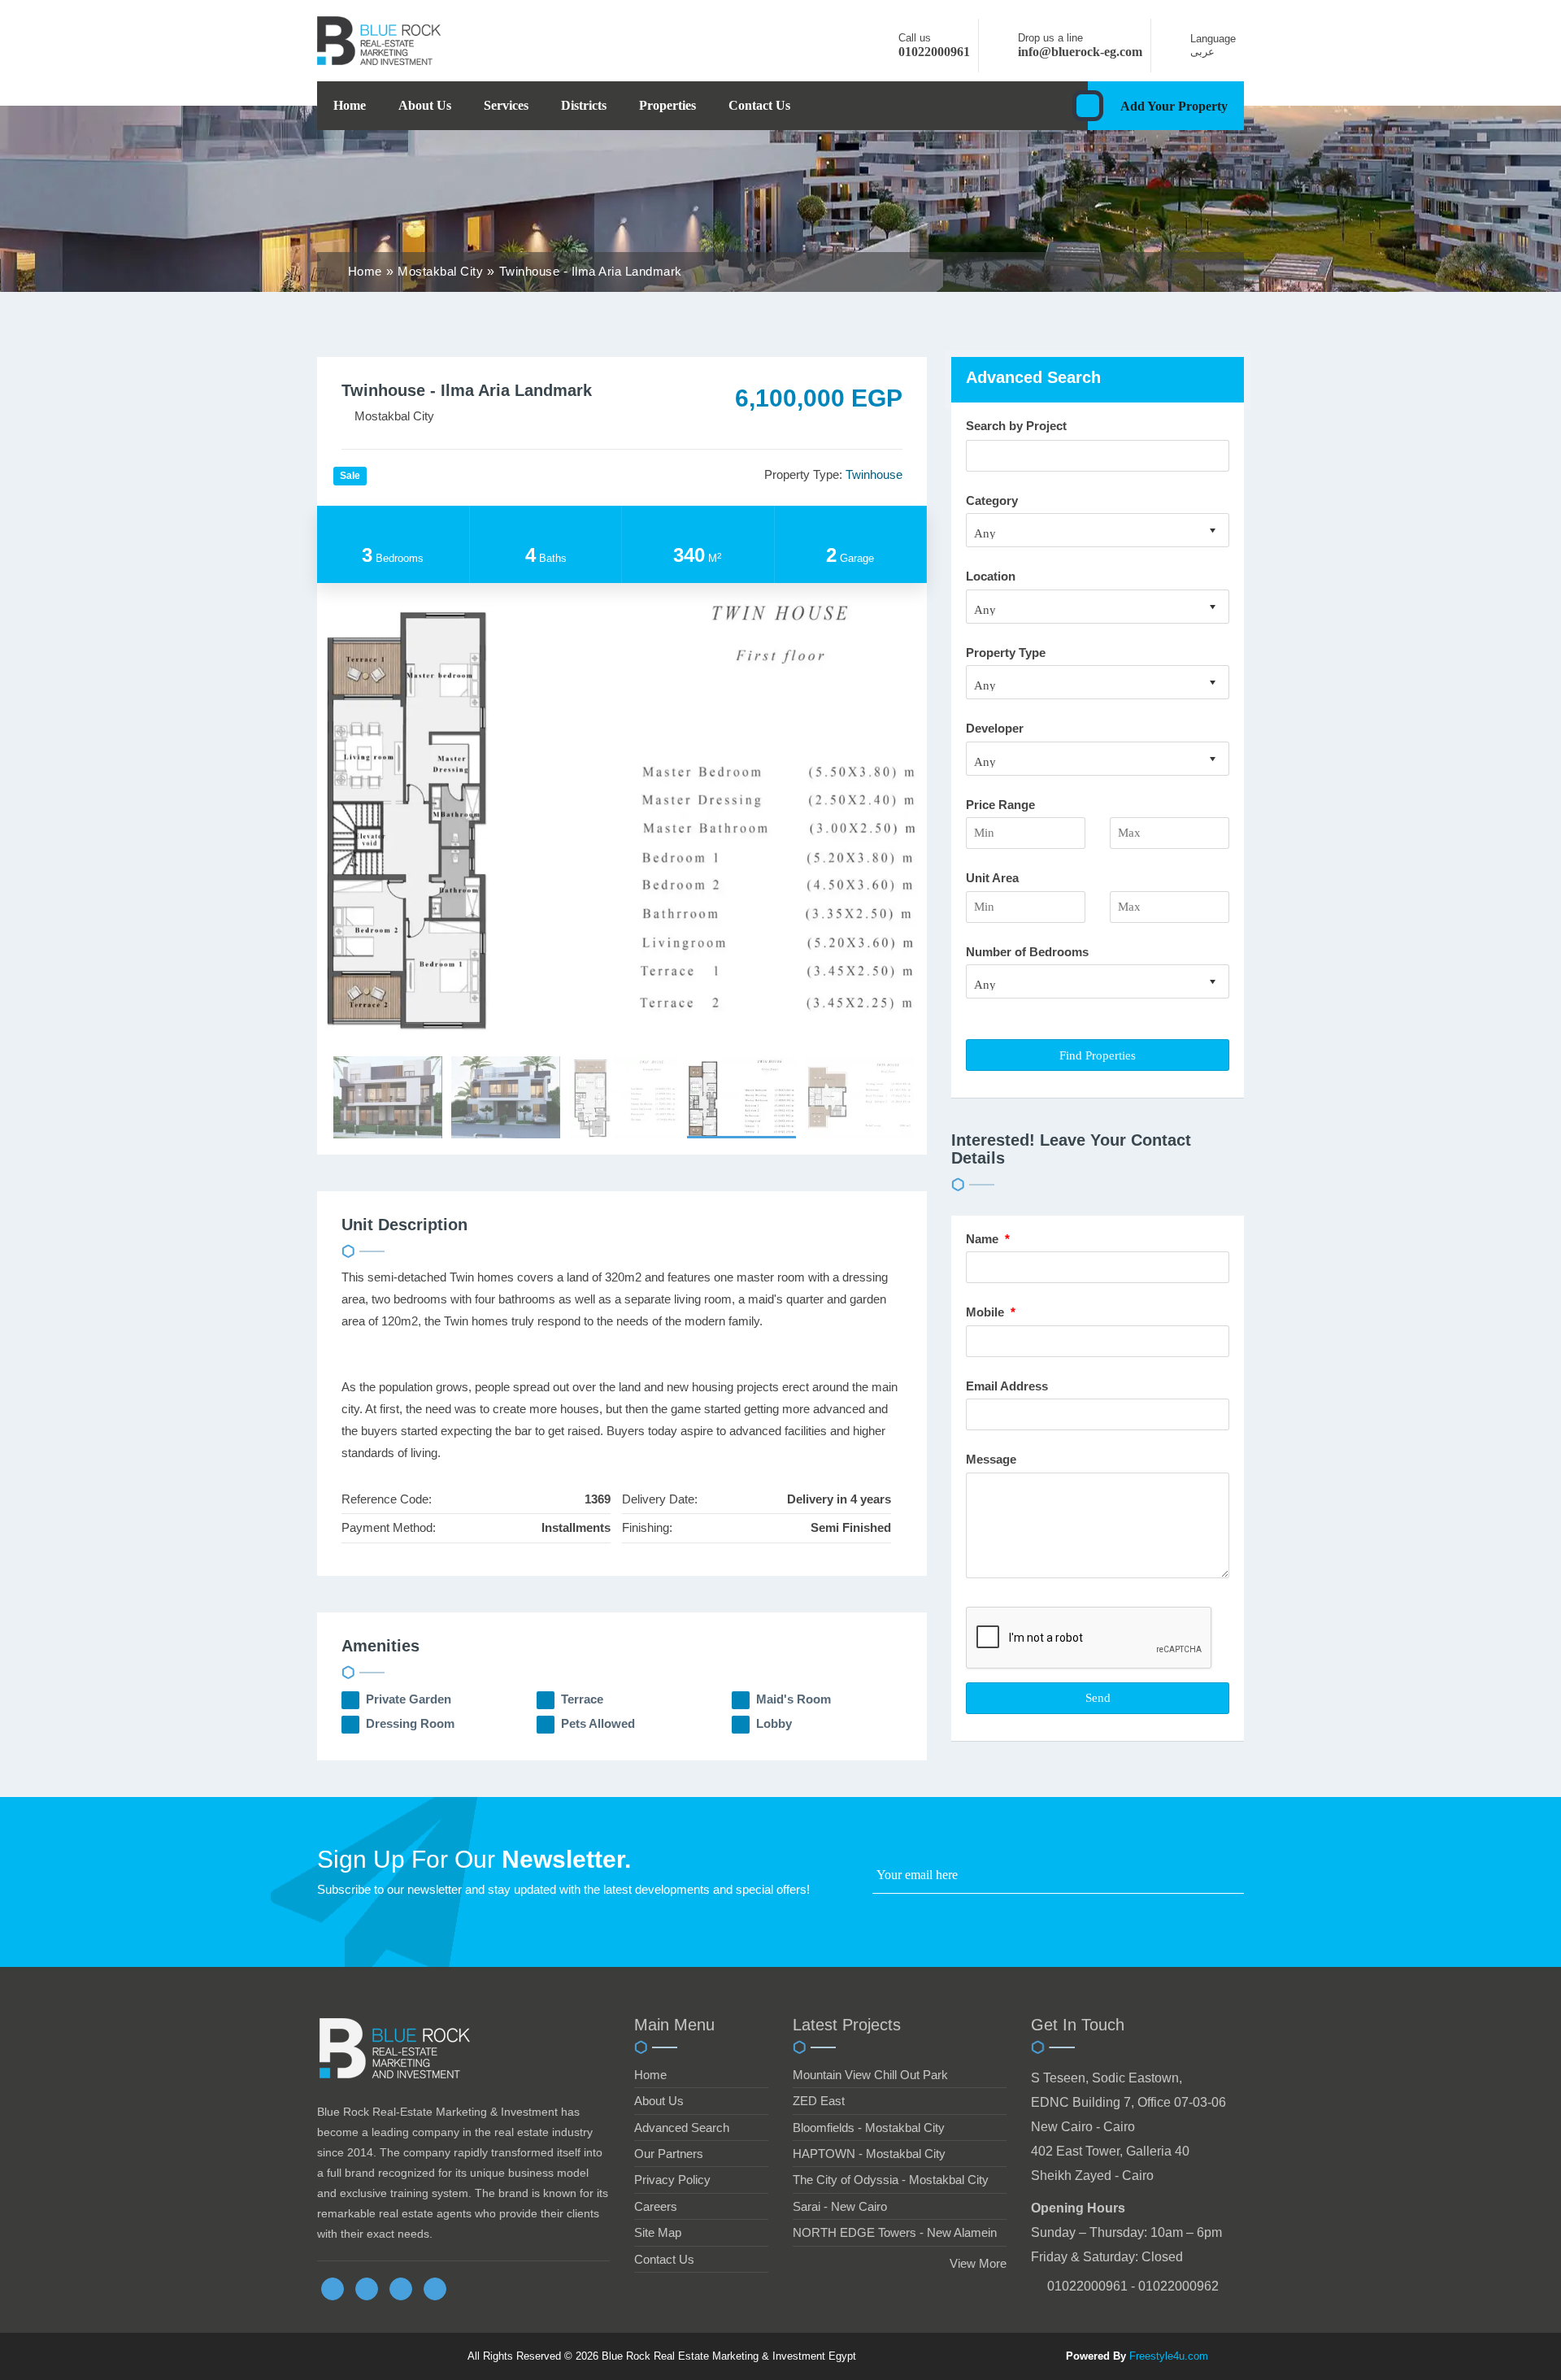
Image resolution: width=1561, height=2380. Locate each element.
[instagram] (435, 2289)
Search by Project (1016, 426)
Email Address (1009, 1386)
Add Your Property (1174, 106)
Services (506, 105)
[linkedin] (401, 2289)
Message (993, 1459)
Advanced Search (682, 2128)
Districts (584, 105)
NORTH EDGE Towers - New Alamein (895, 2232)
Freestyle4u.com (1169, 2356)
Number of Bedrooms (1027, 952)
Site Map (658, 2232)
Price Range (1000, 805)
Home (350, 105)
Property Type (1006, 653)
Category (992, 500)
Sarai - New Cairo (840, 2206)
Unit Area (992, 878)
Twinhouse (874, 474)
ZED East (819, 2101)
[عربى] (1175, 52)
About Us (425, 105)
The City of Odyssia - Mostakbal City (891, 2180)
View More (978, 2263)
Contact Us (759, 105)
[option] (622, 812)
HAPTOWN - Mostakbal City (869, 2154)
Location (991, 576)
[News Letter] (1239, 1879)
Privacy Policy (672, 2180)
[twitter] (367, 2289)
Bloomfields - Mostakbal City (869, 2128)
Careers (656, 2206)
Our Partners (669, 2154)
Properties (667, 105)
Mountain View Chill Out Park (870, 2075)
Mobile (991, 1312)
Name (988, 1239)
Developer (995, 728)
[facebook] (333, 2289)
